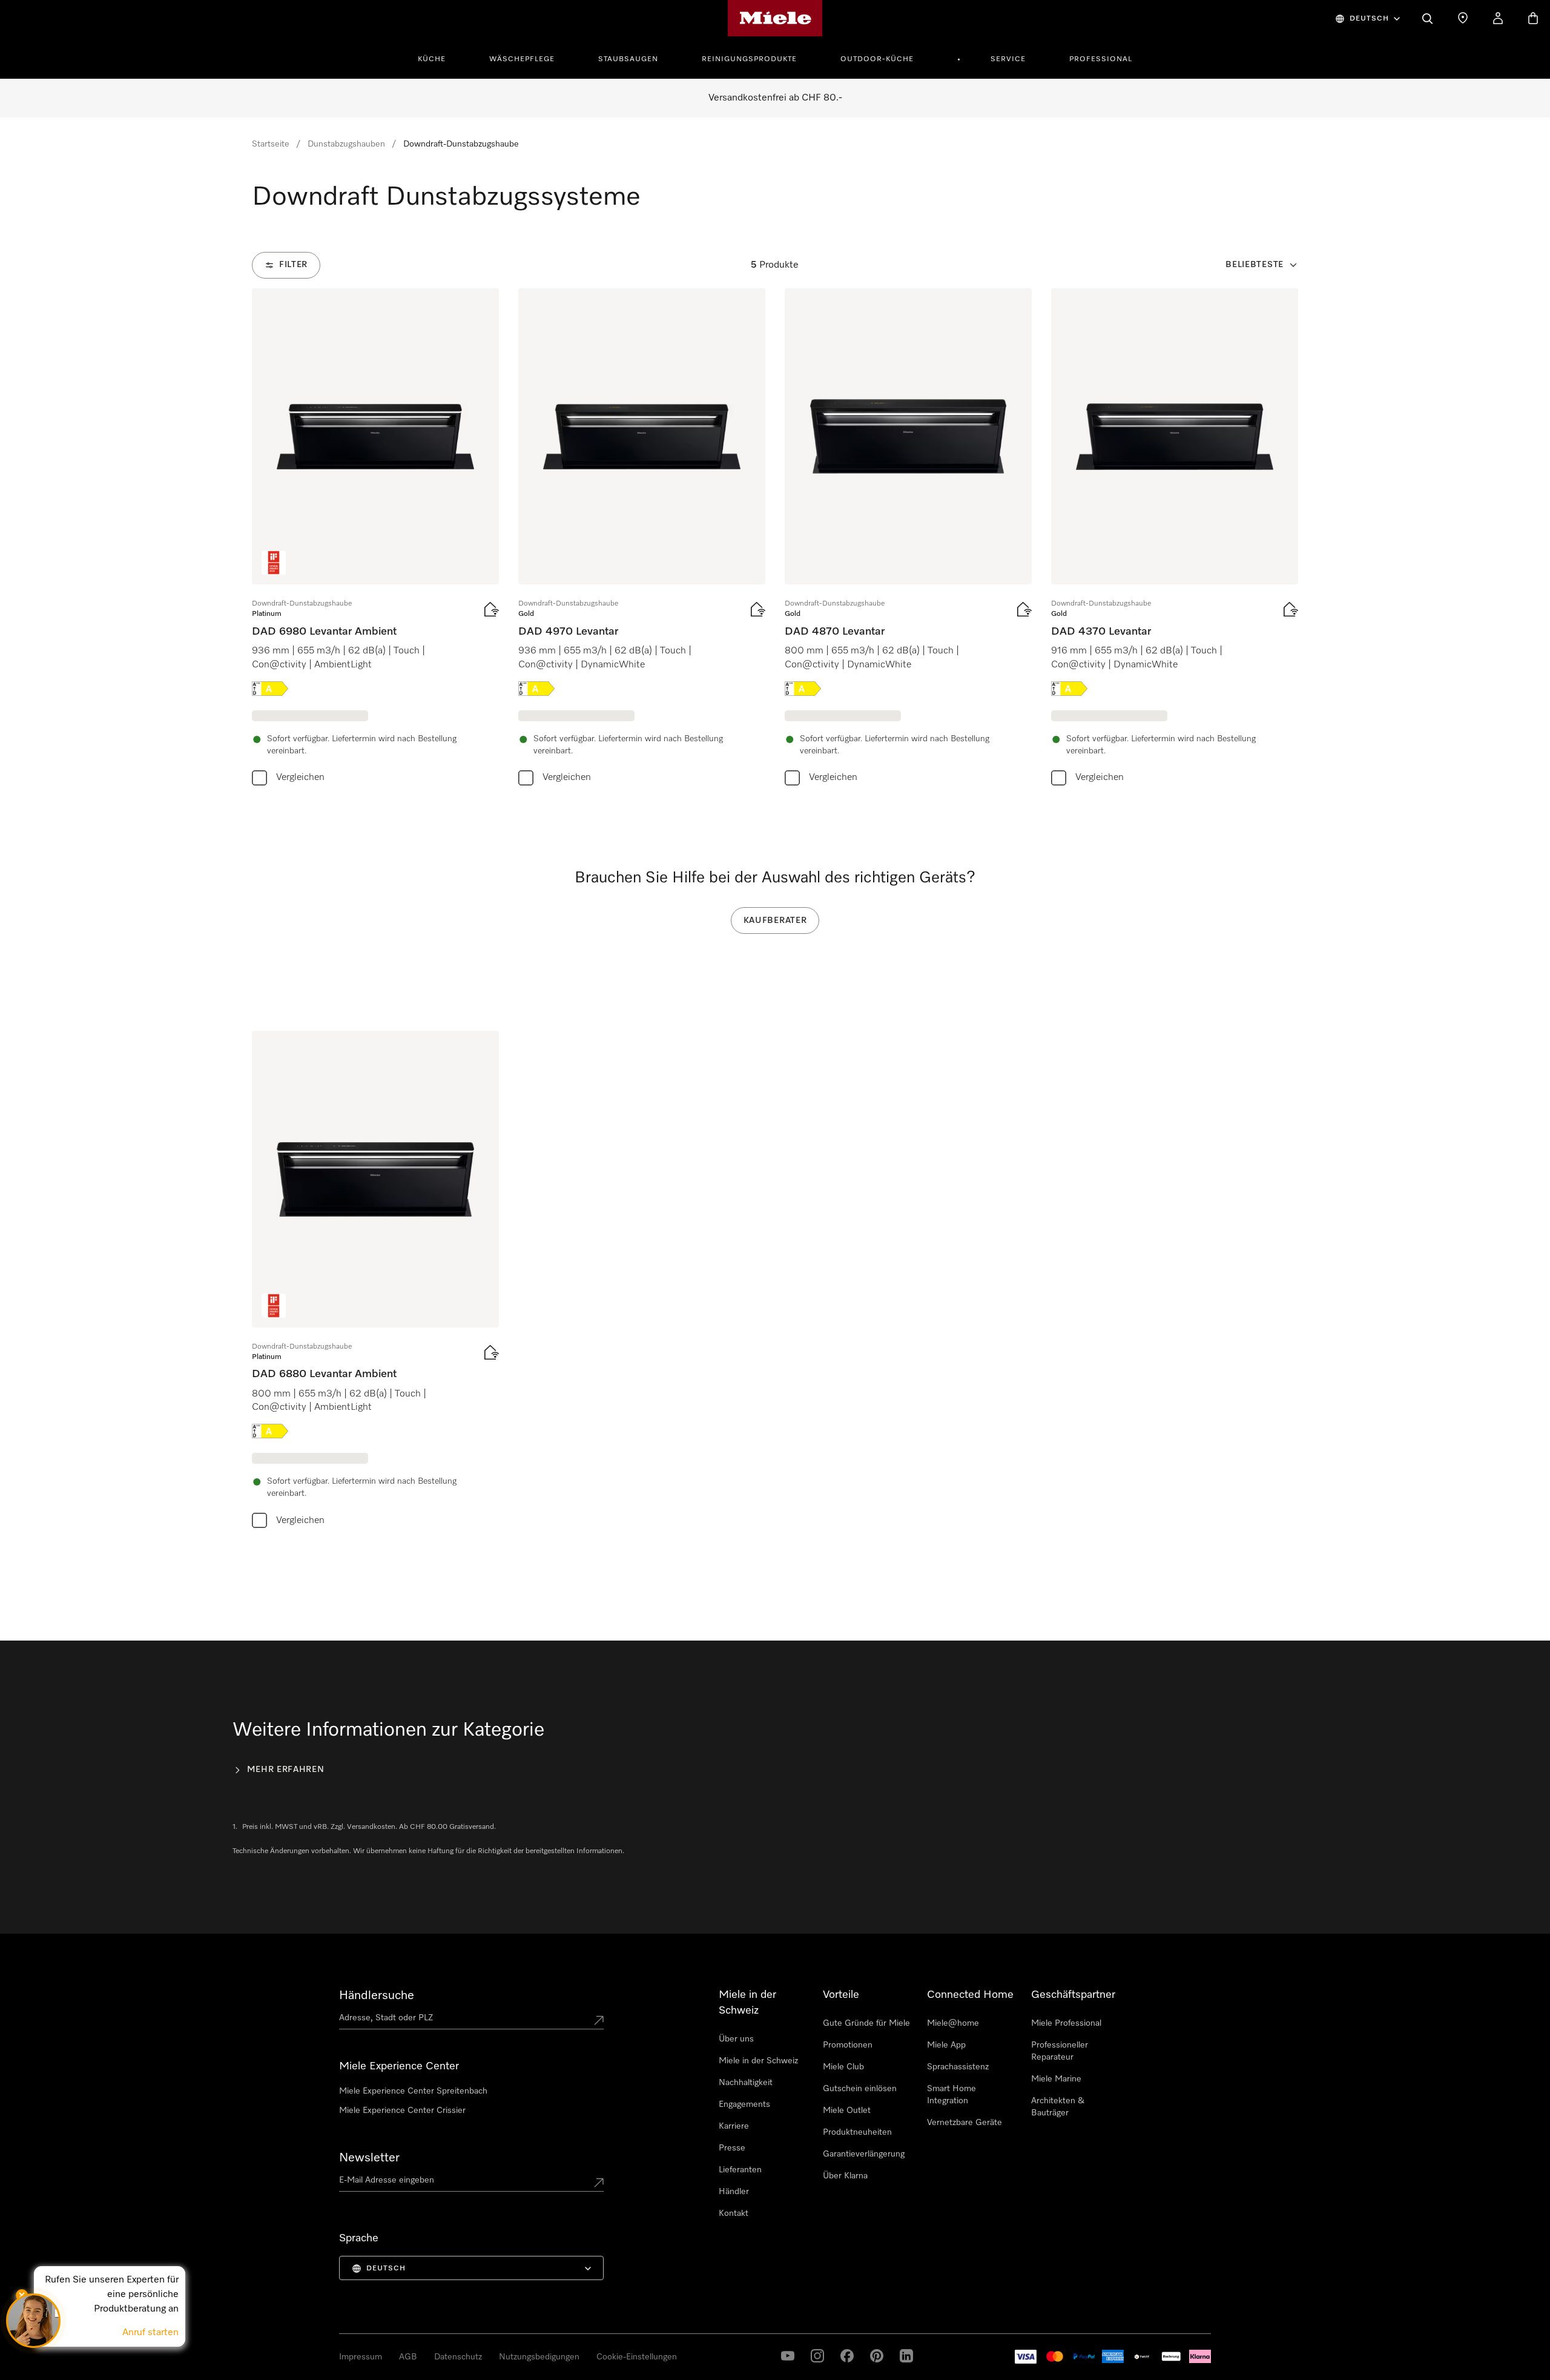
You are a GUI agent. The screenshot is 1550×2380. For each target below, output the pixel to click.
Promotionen (848, 2045)
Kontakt (734, 2213)
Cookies (127, 2368)
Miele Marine (1056, 2079)
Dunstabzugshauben (346, 144)
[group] (375, 540)
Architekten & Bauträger (1058, 2107)
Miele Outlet (847, 2111)
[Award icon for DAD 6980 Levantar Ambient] (274, 563)
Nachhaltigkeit (746, 2083)
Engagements (744, 2104)
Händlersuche (377, 1995)
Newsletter (369, 2158)
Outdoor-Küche (877, 59)
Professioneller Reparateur (1060, 2051)
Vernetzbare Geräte (965, 2123)
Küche (432, 59)
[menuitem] (438, 58)
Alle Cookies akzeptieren (1087, 2312)
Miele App (946, 2045)
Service (1008, 59)
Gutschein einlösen (860, 2089)
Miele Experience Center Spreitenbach (413, 2091)
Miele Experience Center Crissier (402, 2111)
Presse (732, 2148)
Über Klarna (845, 2176)
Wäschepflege (522, 59)
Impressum (41, 2368)
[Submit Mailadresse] (599, 2183)
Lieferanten (740, 2170)
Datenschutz (87, 2368)
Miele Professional (1066, 2023)
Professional (1101, 59)
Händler (734, 2192)
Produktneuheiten (857, 2132)
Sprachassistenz (958, 2067)
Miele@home (953, 2023)
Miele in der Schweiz (758, 2061)
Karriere (734, 2126)
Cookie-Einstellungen (1298, 2312)
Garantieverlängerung (864, 2154)
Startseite (271, 144)
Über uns (736, 2039)
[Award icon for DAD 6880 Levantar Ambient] (274, 1306)
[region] (775, 2313)
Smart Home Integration (951, 2095)
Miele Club (843, 2067)
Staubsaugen (628, 59)
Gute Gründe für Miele (866, 2023)
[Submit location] (599, 2020)
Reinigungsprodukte (749, 59)
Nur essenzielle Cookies (1196, 2312)
